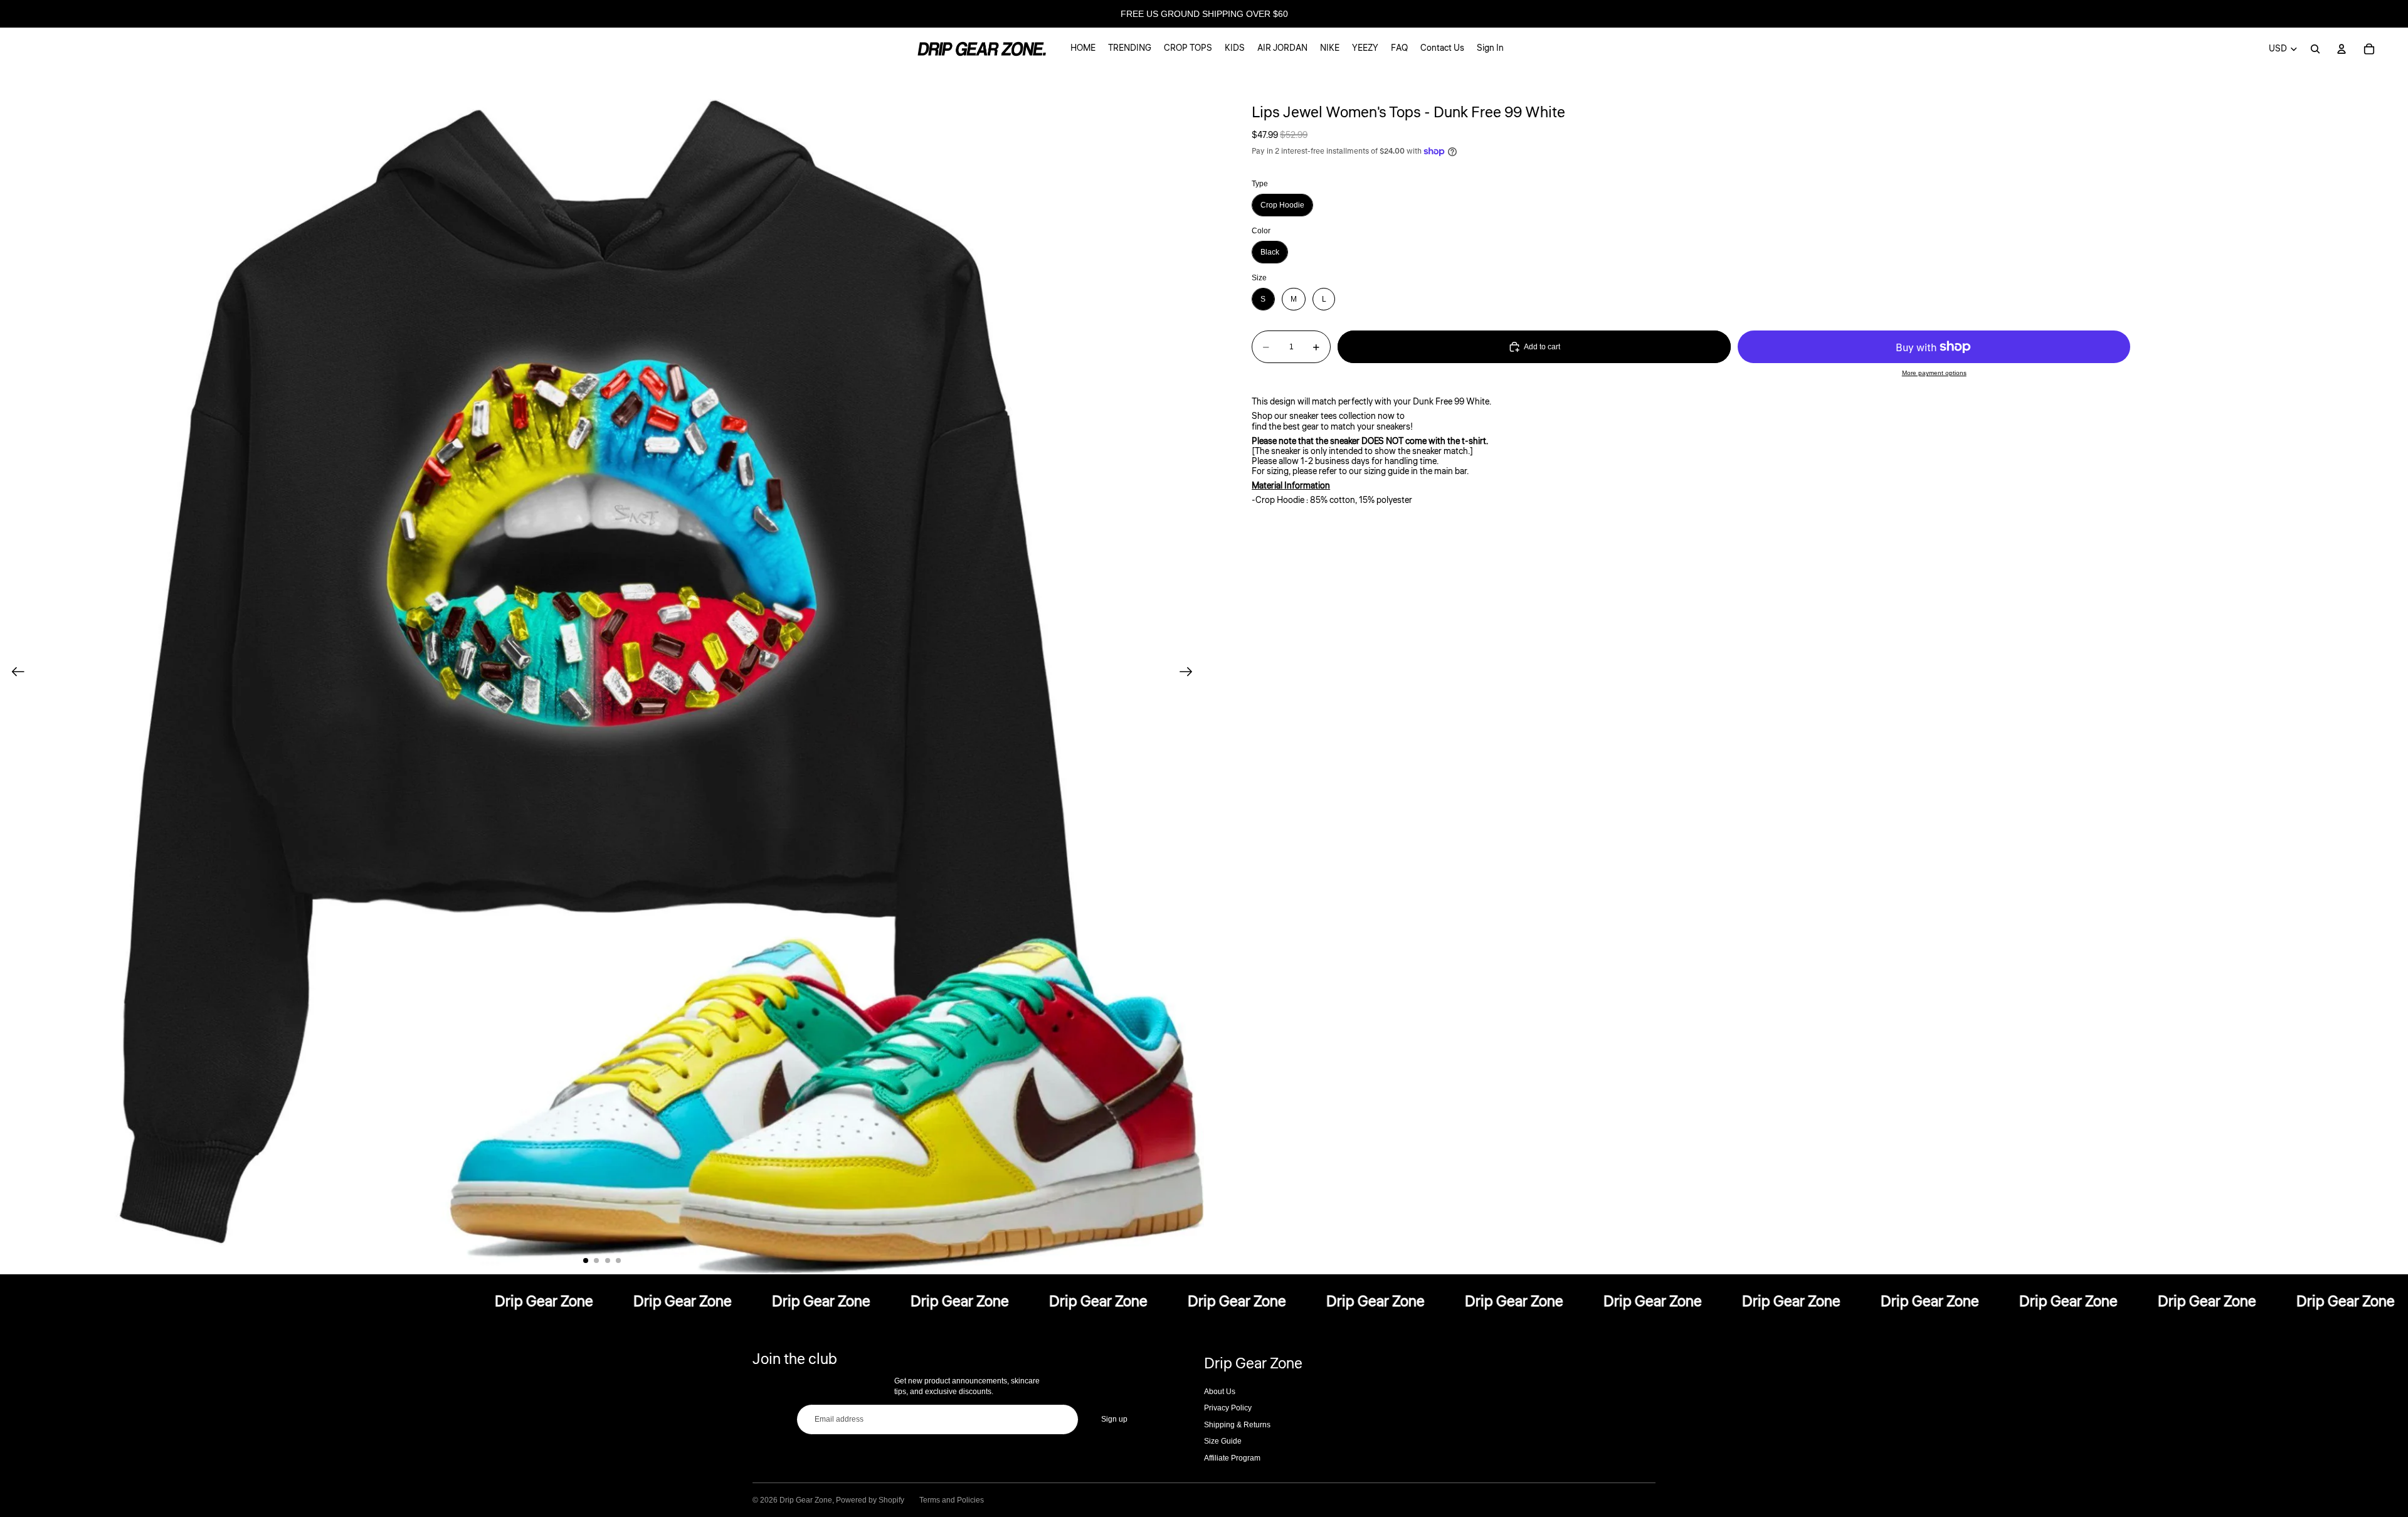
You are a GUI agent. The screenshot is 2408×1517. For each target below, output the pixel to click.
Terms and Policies (952, 1500)
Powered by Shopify (870, 1500)
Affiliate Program (1232, 1458)
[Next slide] (1190, 672)
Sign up (1114, 1419)
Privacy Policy (1228, 1408)
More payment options (1934, 373)
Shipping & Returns (1237, 1425)
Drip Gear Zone (806, 1500)
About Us (1220, 1392)
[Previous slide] (14, 672)
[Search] (2315, 49)
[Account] (2342, 49)
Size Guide (1223, 1441)
